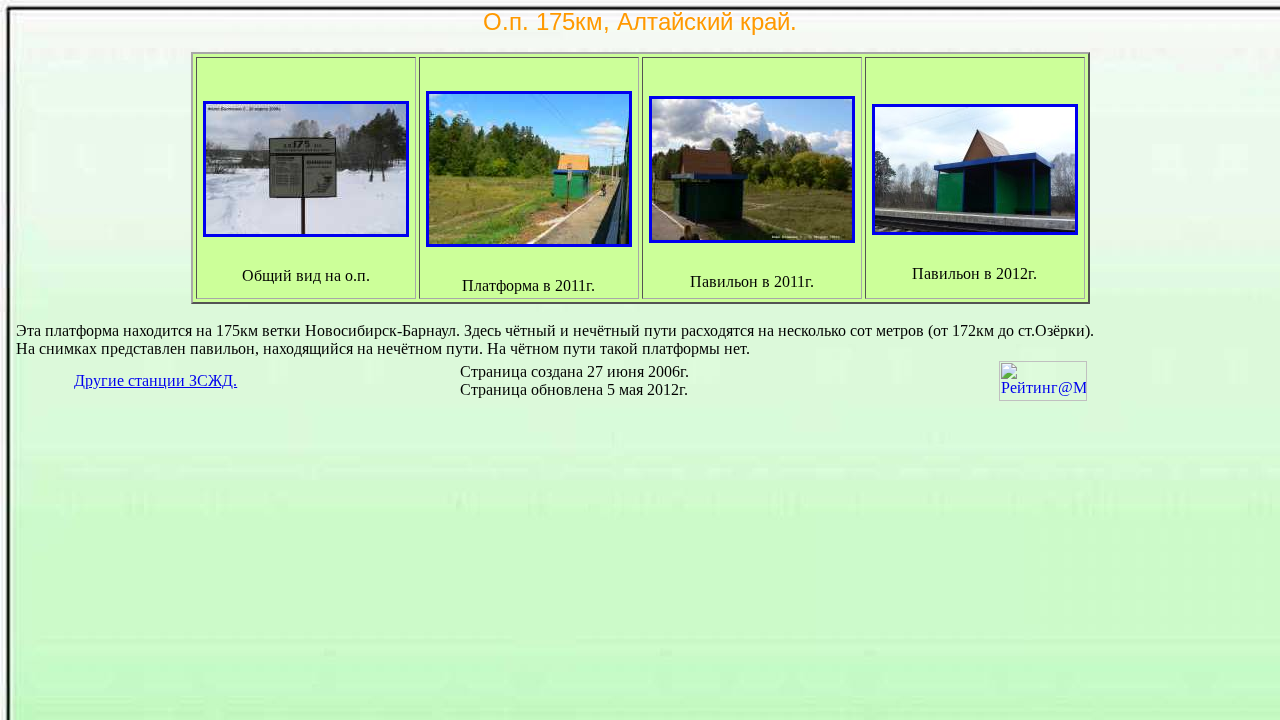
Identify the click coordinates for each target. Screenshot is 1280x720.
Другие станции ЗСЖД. (155, 380)
